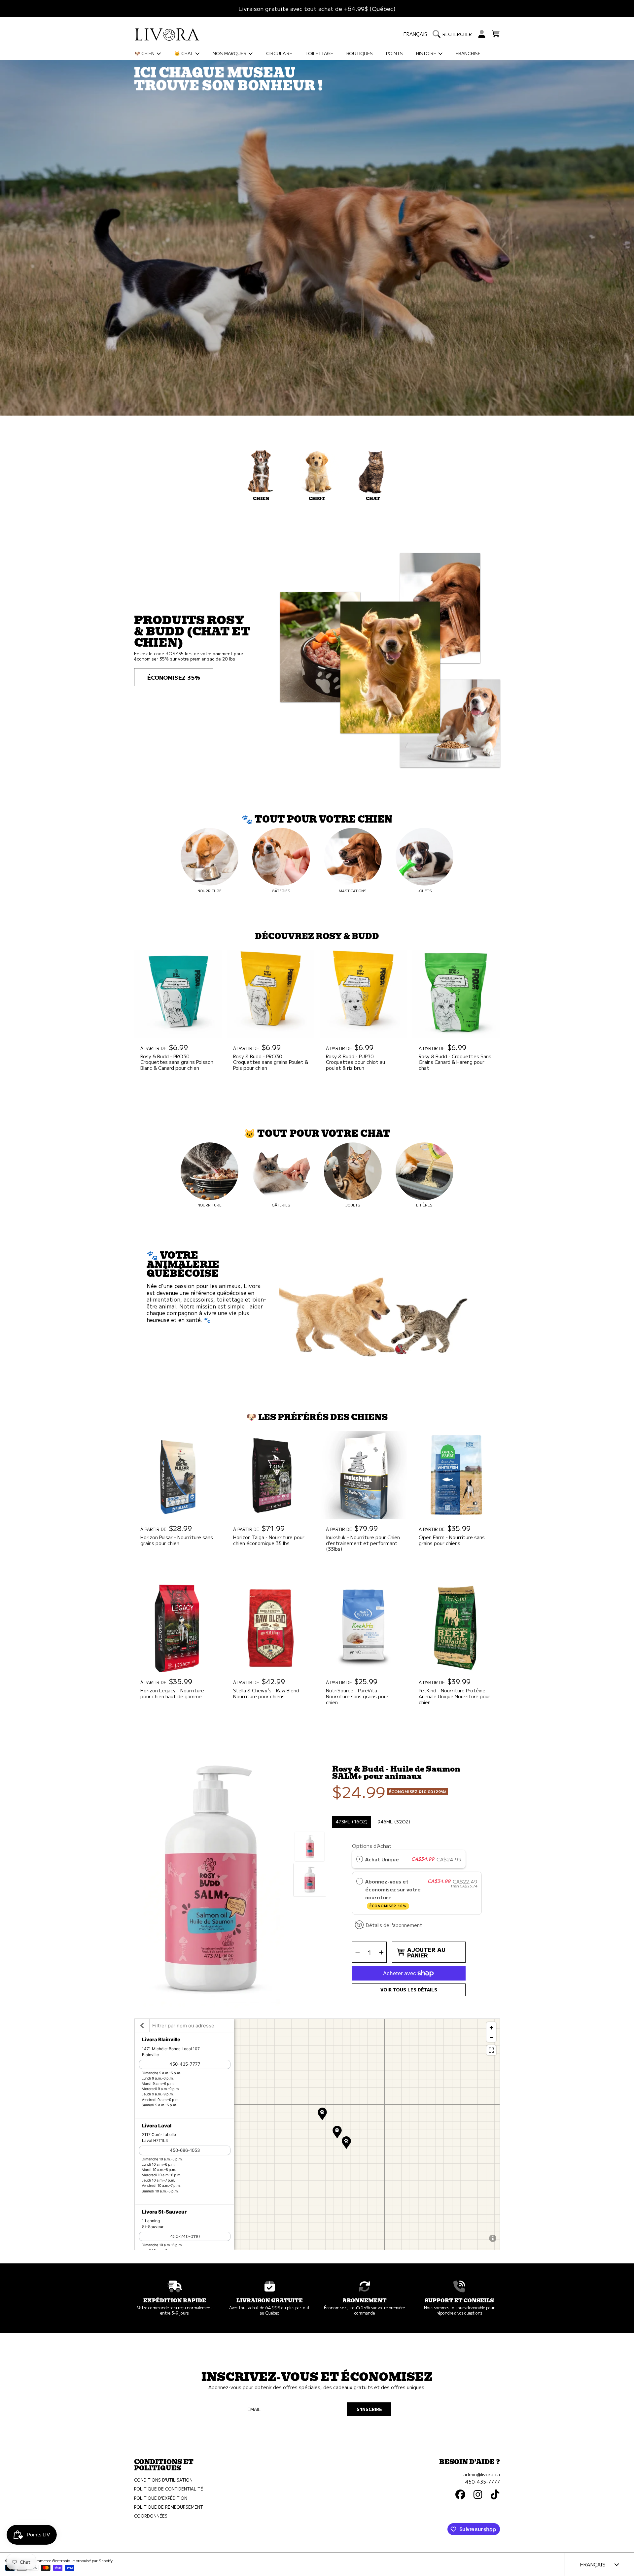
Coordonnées (151, 2516)
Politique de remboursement (169, 2507)
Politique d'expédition (161, 2498)
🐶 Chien (145, 53)
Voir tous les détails (409, 1990)
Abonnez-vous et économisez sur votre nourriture (393, 1893)
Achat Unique (382, 1859)
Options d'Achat (372, 1846)
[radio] (360, 1859)
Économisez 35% (174, 677)
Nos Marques (230, 53)
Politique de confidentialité (169, 2489)
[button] (454, 34)
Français (415, 34)
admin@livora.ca (482, 2474)
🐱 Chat (184, 53)
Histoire (427, 53)
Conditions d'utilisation (163, 2480)
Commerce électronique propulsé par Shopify (72, 2560)
